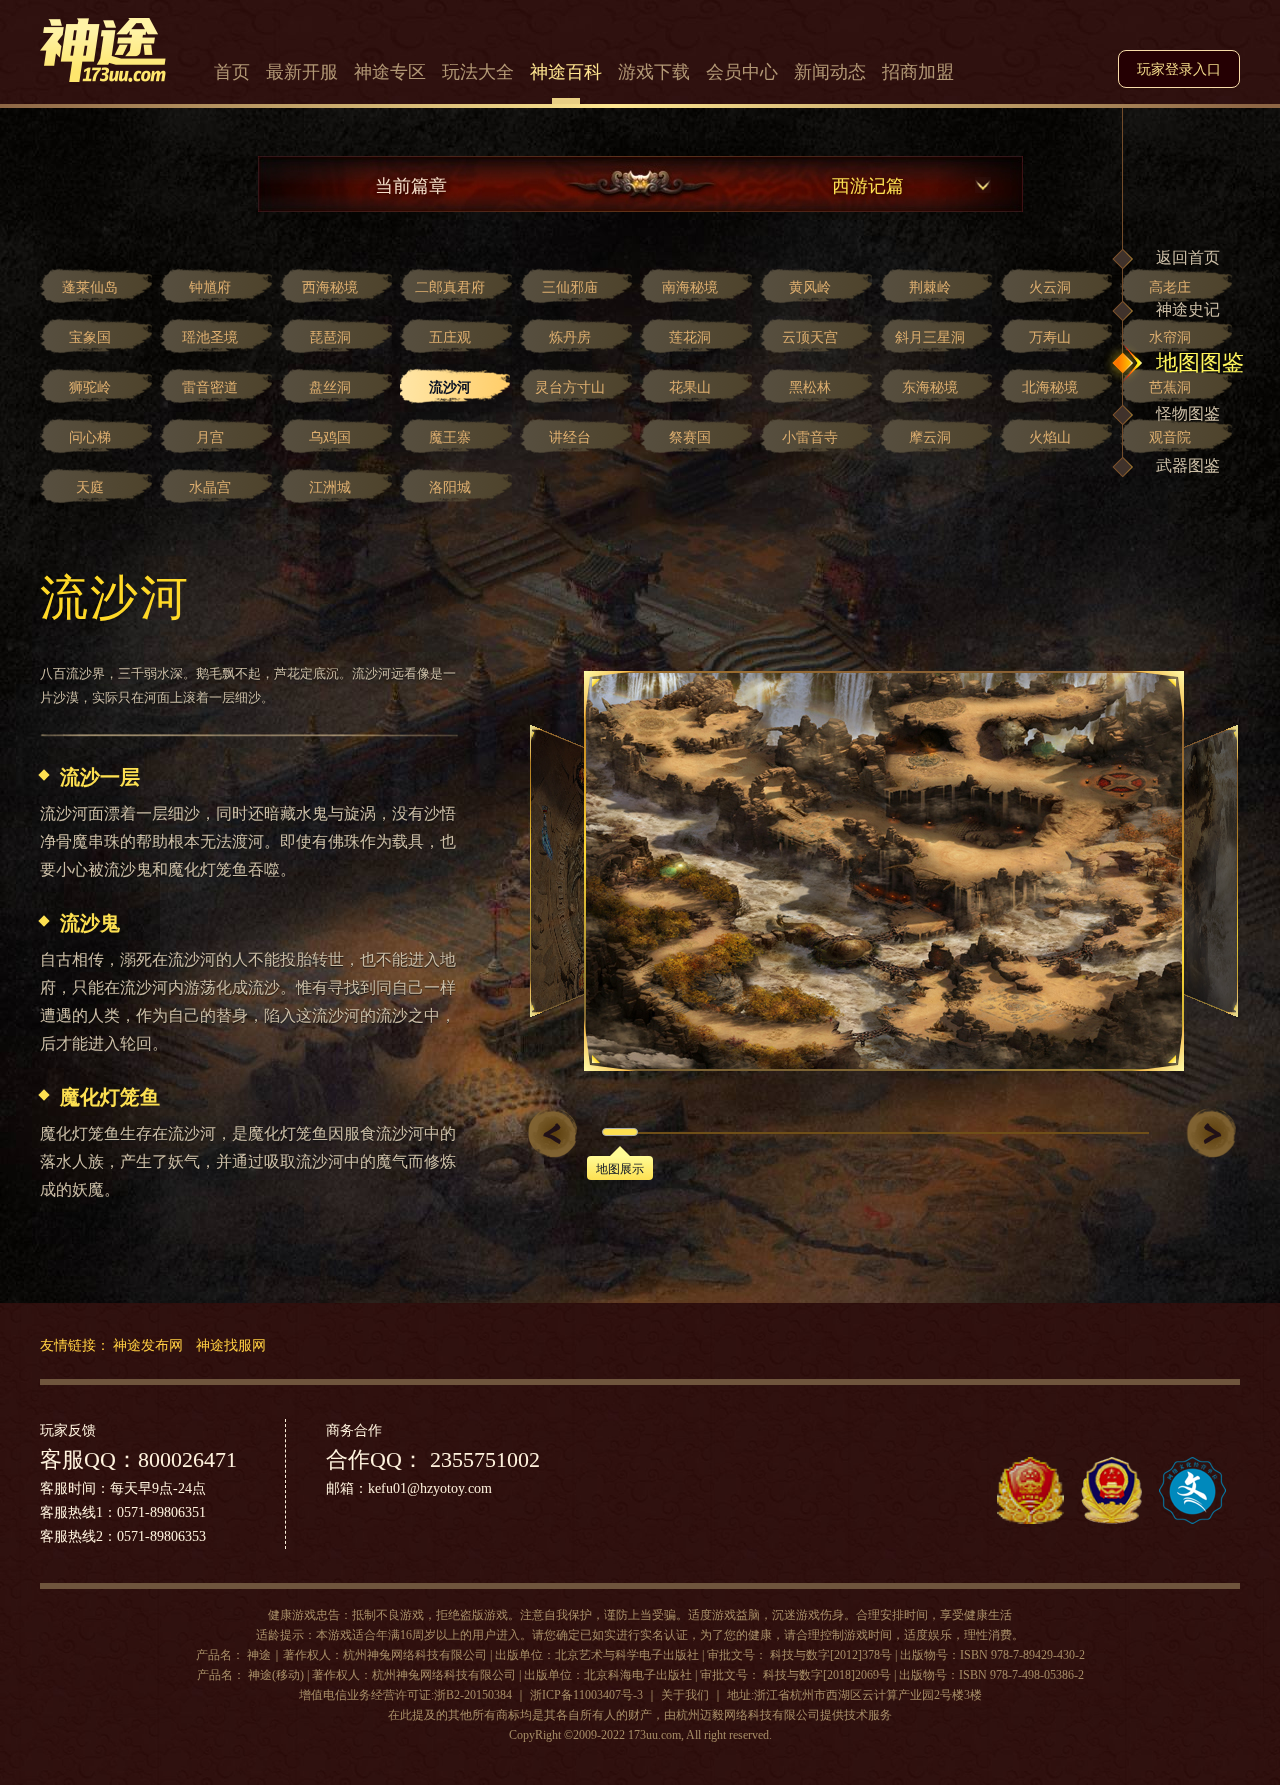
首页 (232, 72)
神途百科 (566, 72)
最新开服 (302, 72)
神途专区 (390, 72)
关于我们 (685, 1695)
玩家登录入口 (1179, 69)
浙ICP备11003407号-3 (586, 1695)
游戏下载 (654, 72)
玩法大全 (478, 72)
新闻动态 (830, 72)
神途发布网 (148, 1344)
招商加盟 (918, 72)
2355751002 (482, 1459)
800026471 (187, 1459)
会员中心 (742, 72)
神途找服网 (231, 1344)
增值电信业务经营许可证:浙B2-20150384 (405, 1695)
